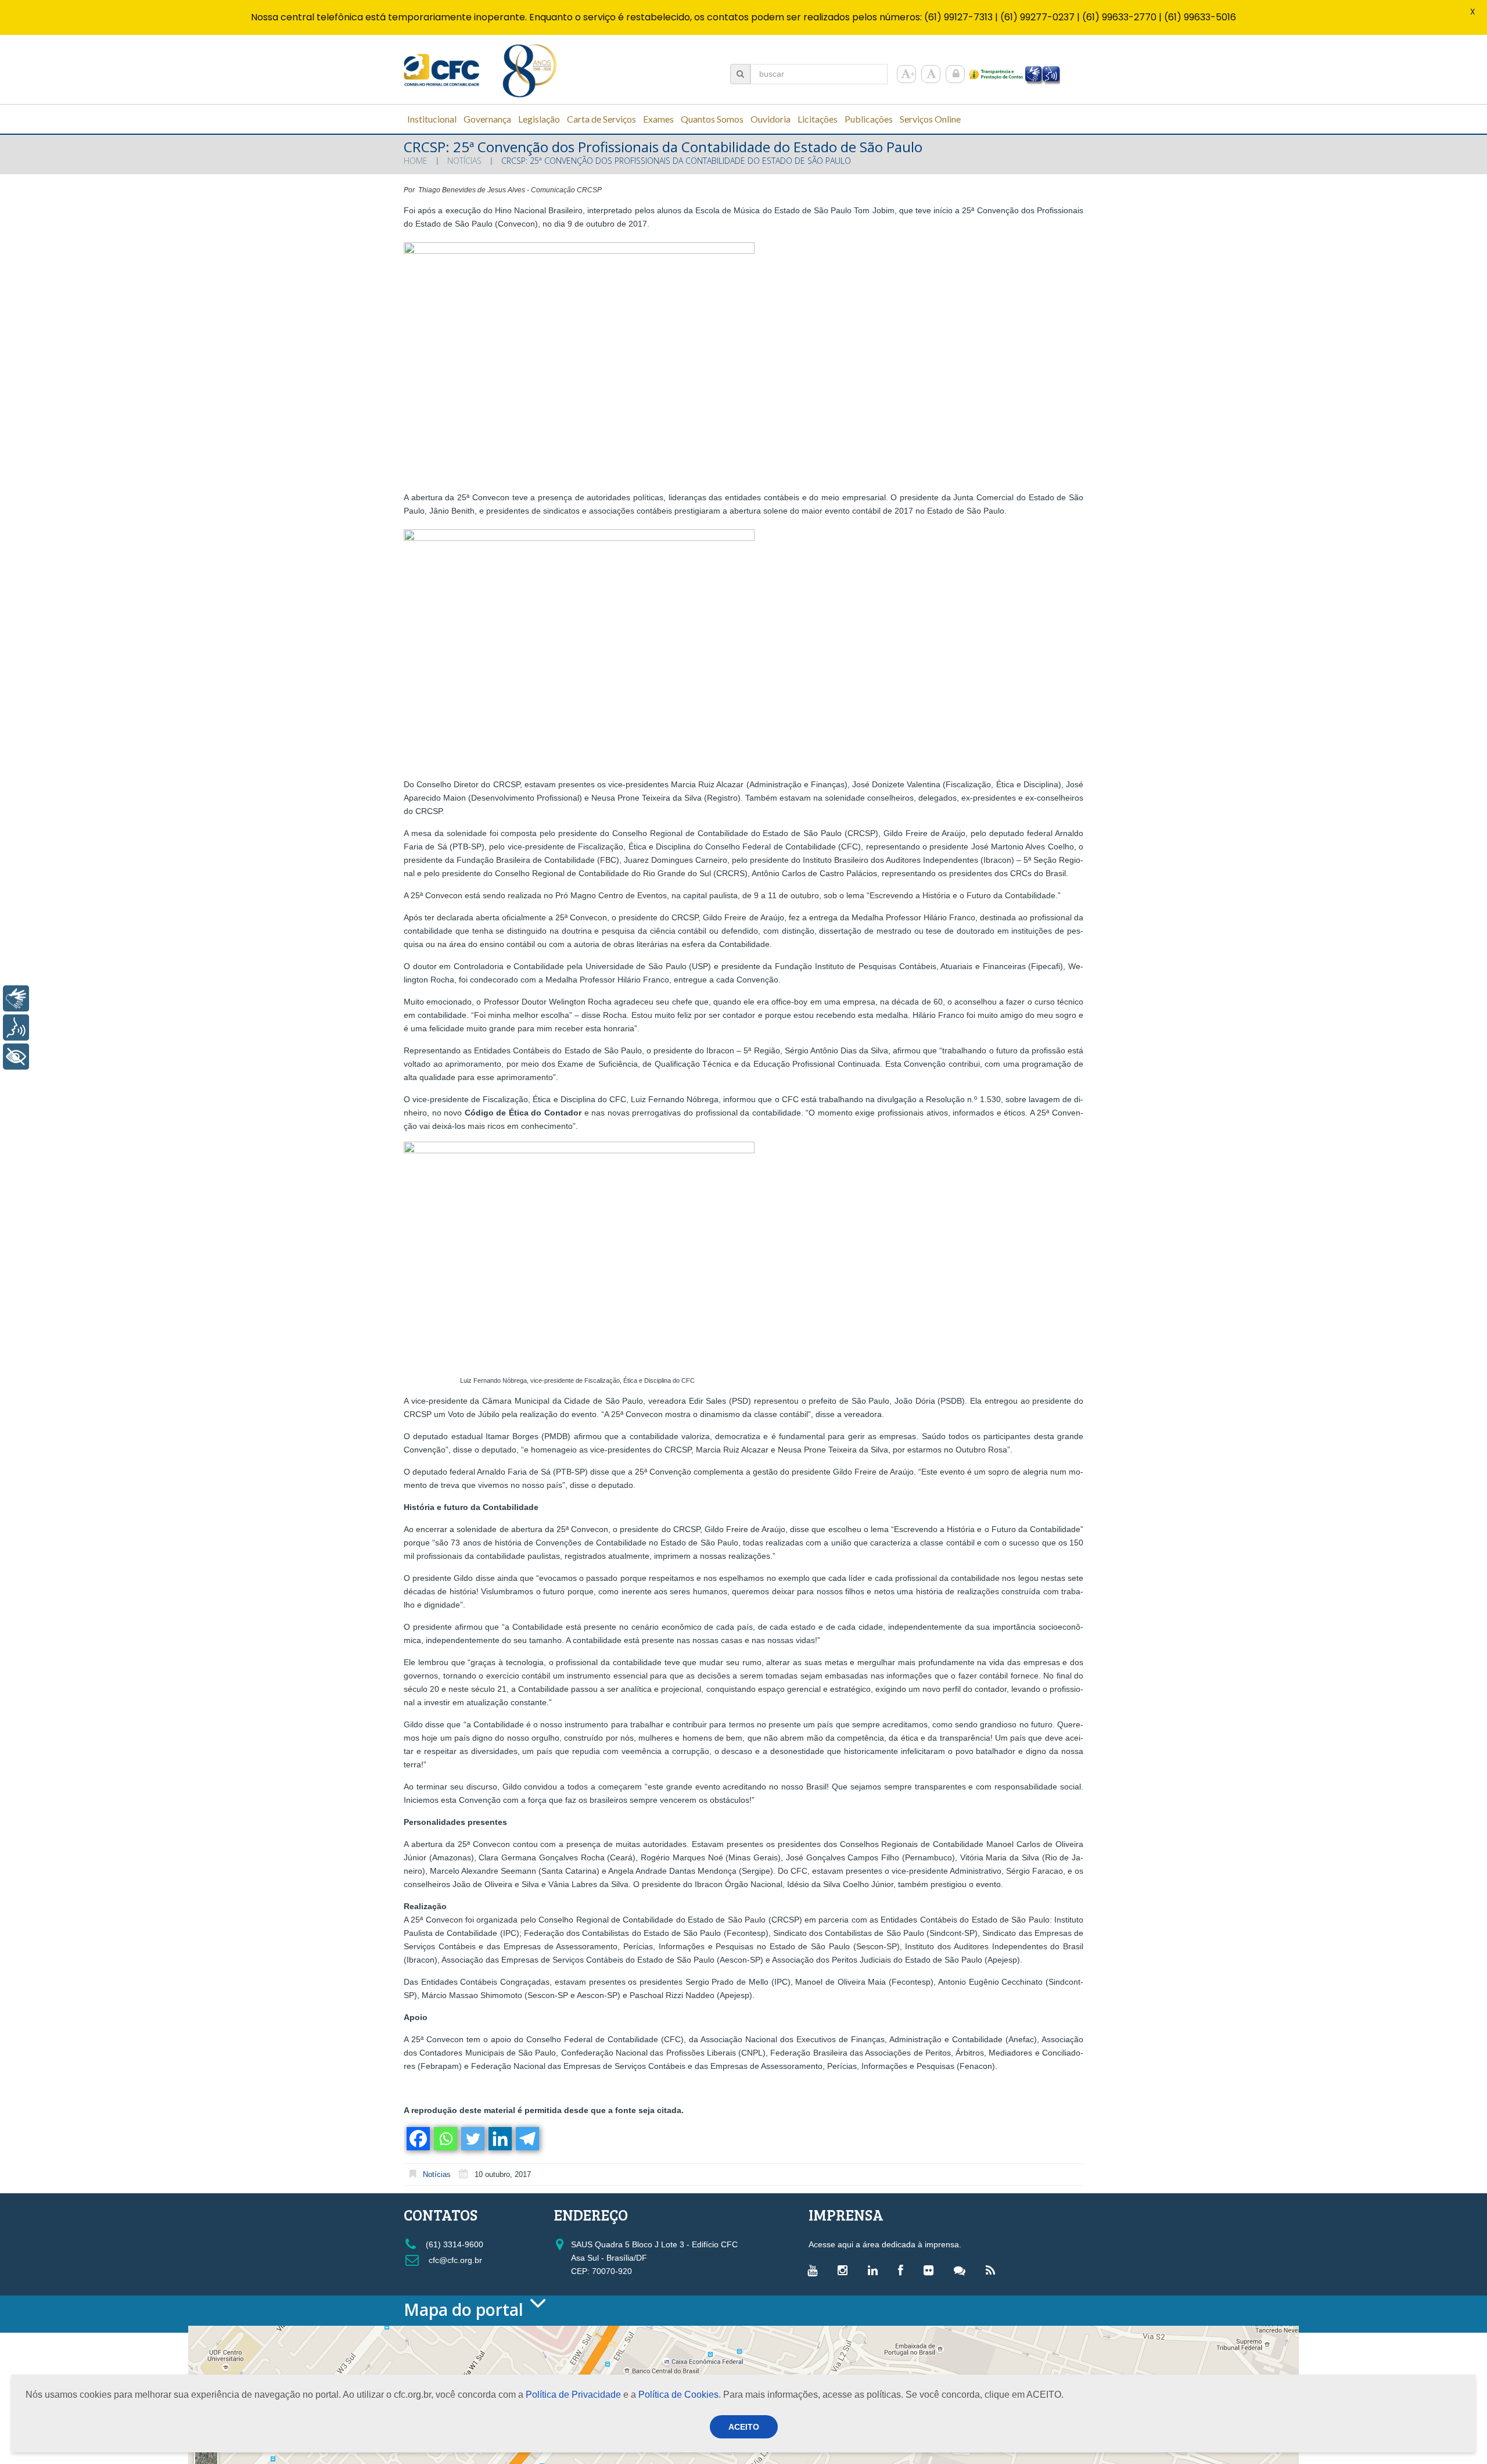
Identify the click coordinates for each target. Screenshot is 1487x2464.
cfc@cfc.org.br (454, 2260)
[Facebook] (417, 2139)
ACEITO (744, 2427)
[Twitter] (472, 2139)
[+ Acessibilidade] (16, 1057)
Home (416, 161)
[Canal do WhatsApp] (962, 2270)
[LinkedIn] (876, 2270)
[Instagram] (845, 2270)
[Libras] (16, 998)
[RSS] (993, 2270)
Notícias (464, 161)
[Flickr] (931, 2270)
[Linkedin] (499, 2139)
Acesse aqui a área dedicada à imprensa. (885, 2244)
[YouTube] (815, 2270)
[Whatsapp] (445, 2139)
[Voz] (16, 1027)
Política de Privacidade (573, 2395)
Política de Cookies (678, 2395)
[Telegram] (527, 2139)
